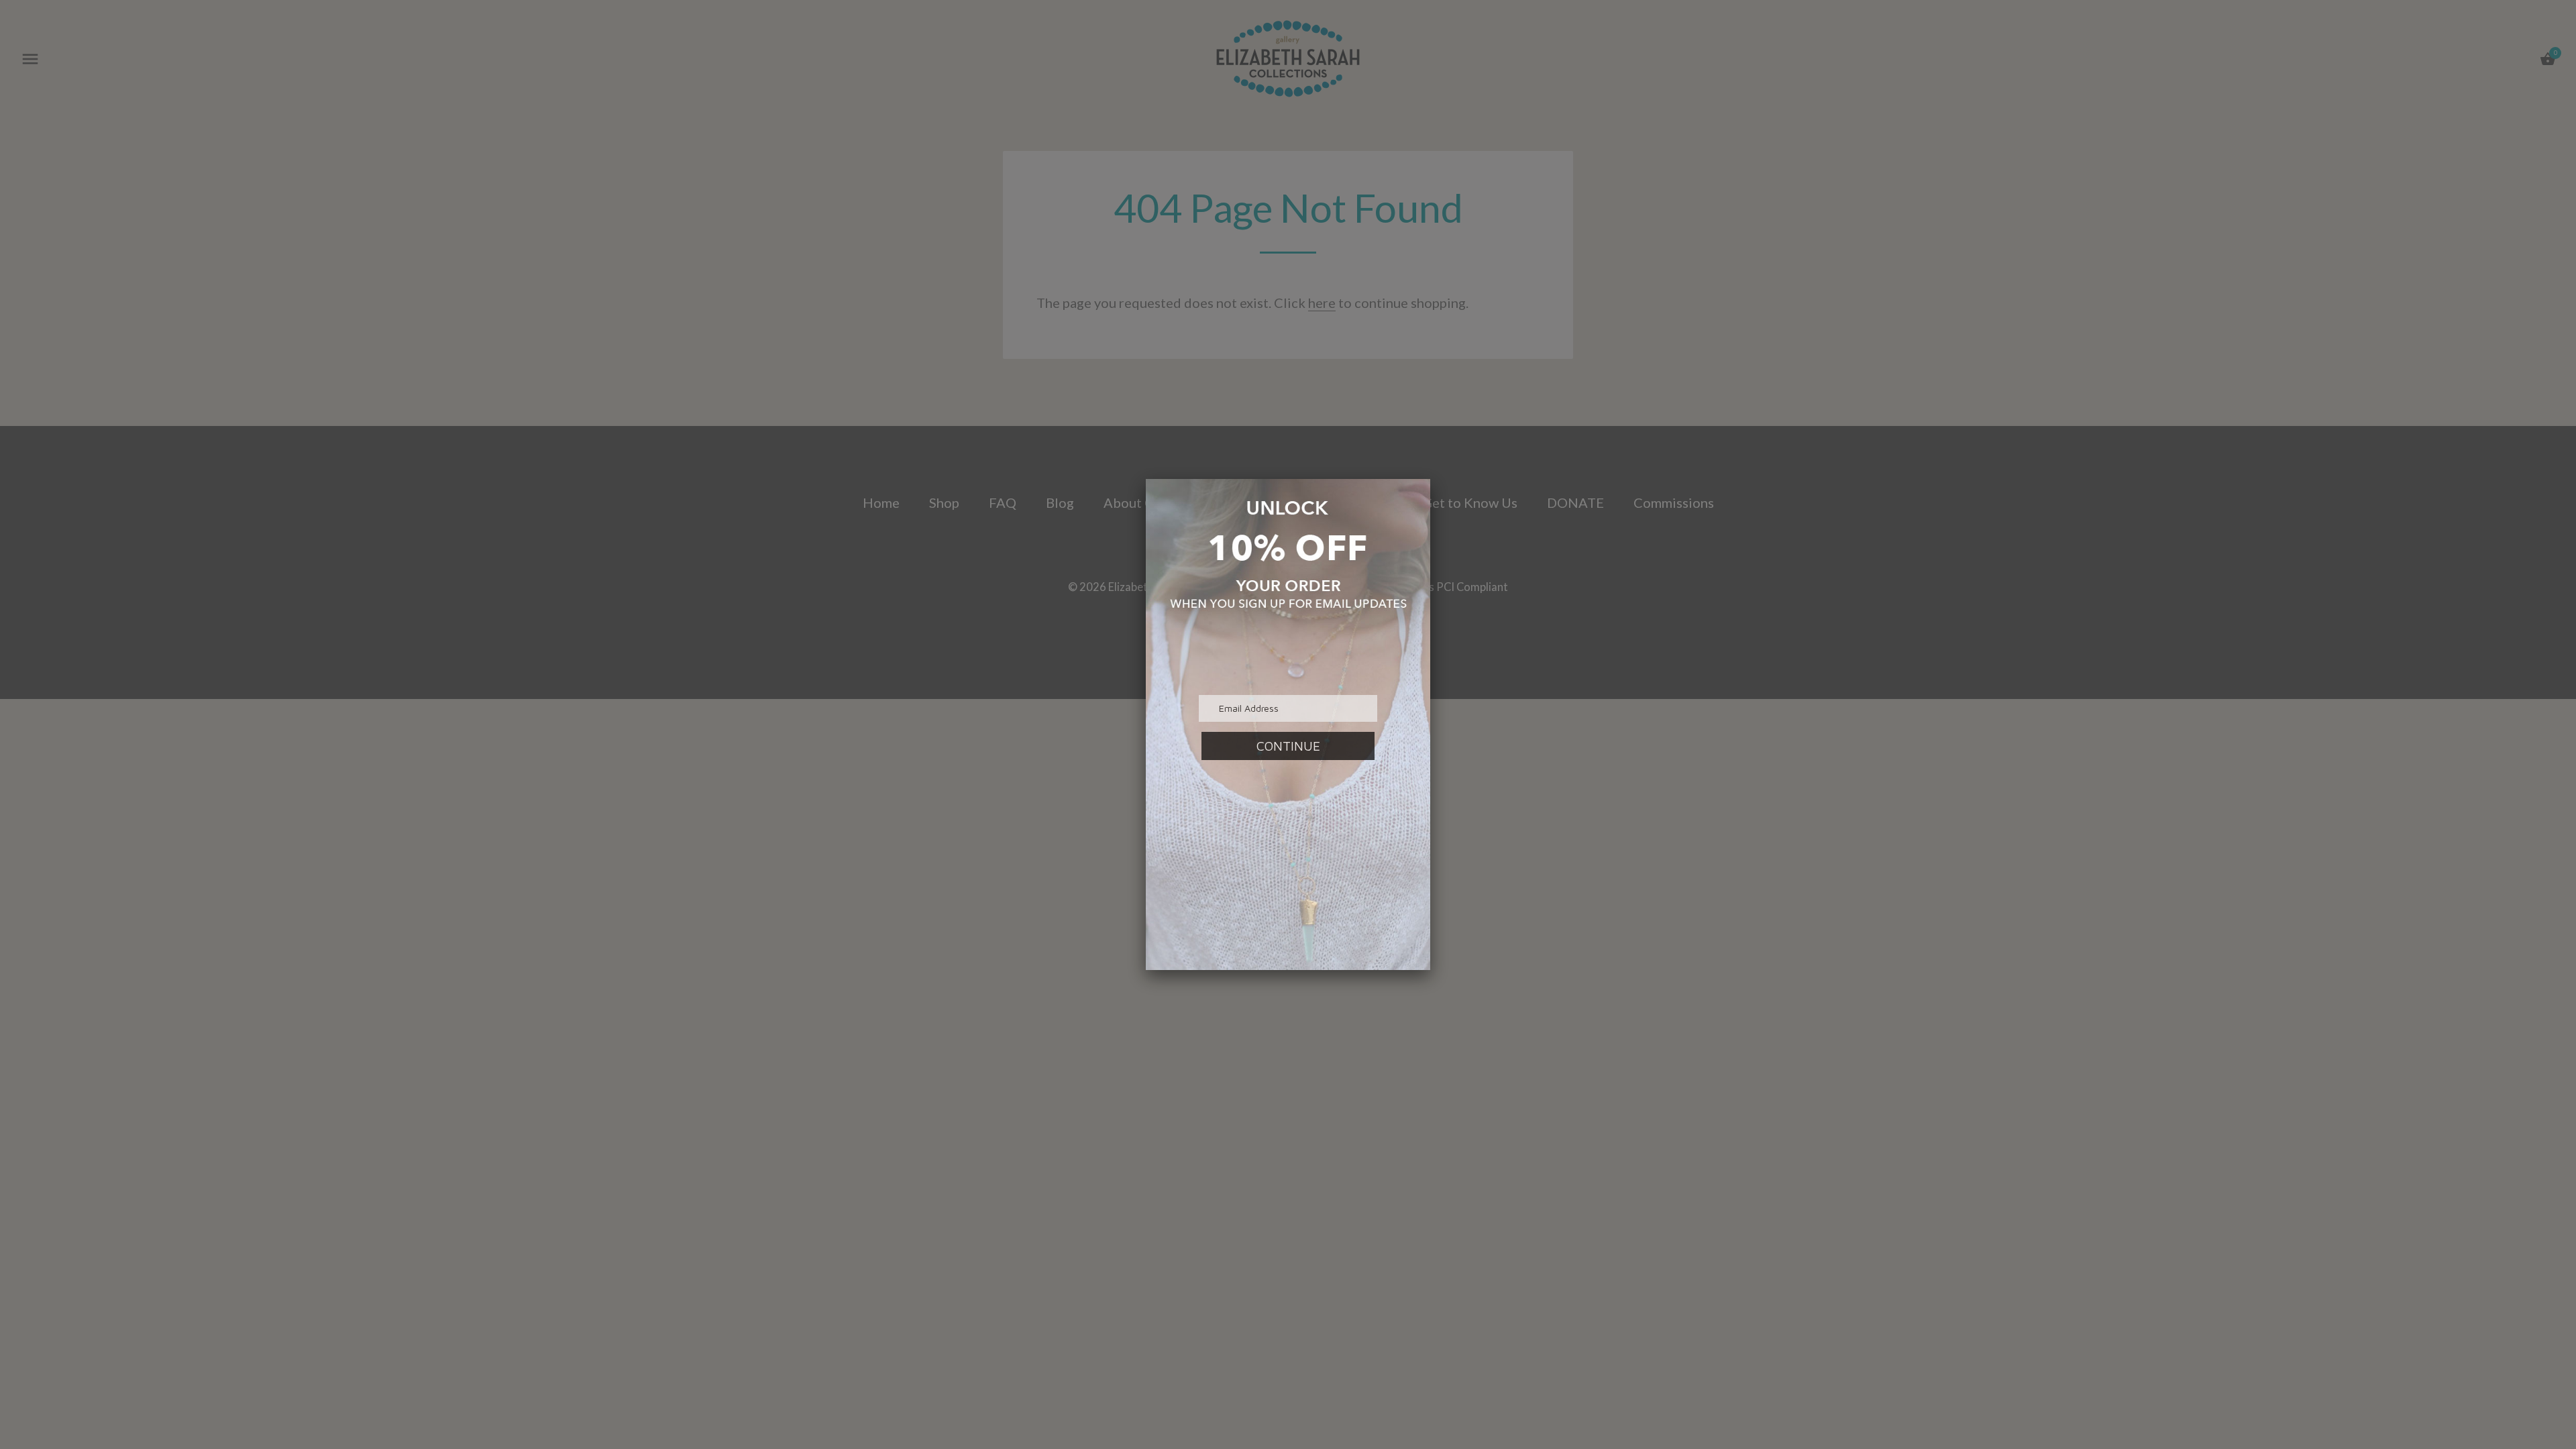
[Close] (1430, 479)
